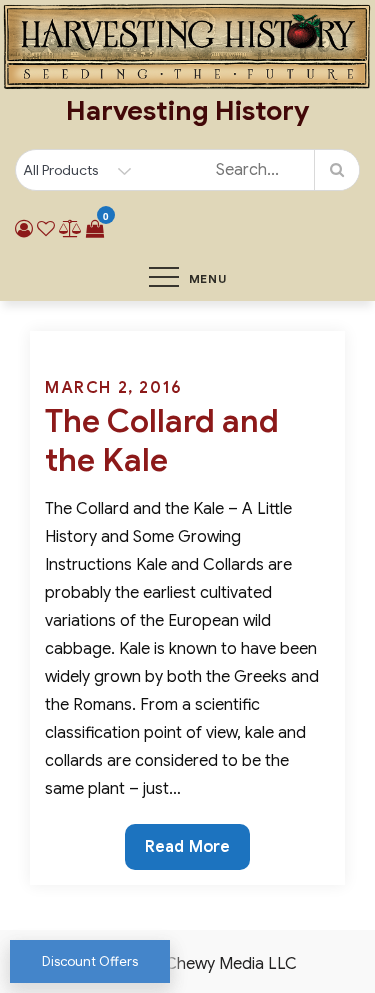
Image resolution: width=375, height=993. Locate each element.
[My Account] (24, 229)
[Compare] (70, 229)
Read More (187, 853)
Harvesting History (187, 111)
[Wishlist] (46, 229)
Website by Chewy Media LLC (188, 964)
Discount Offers (90, 961)
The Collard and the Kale (162, 440)
